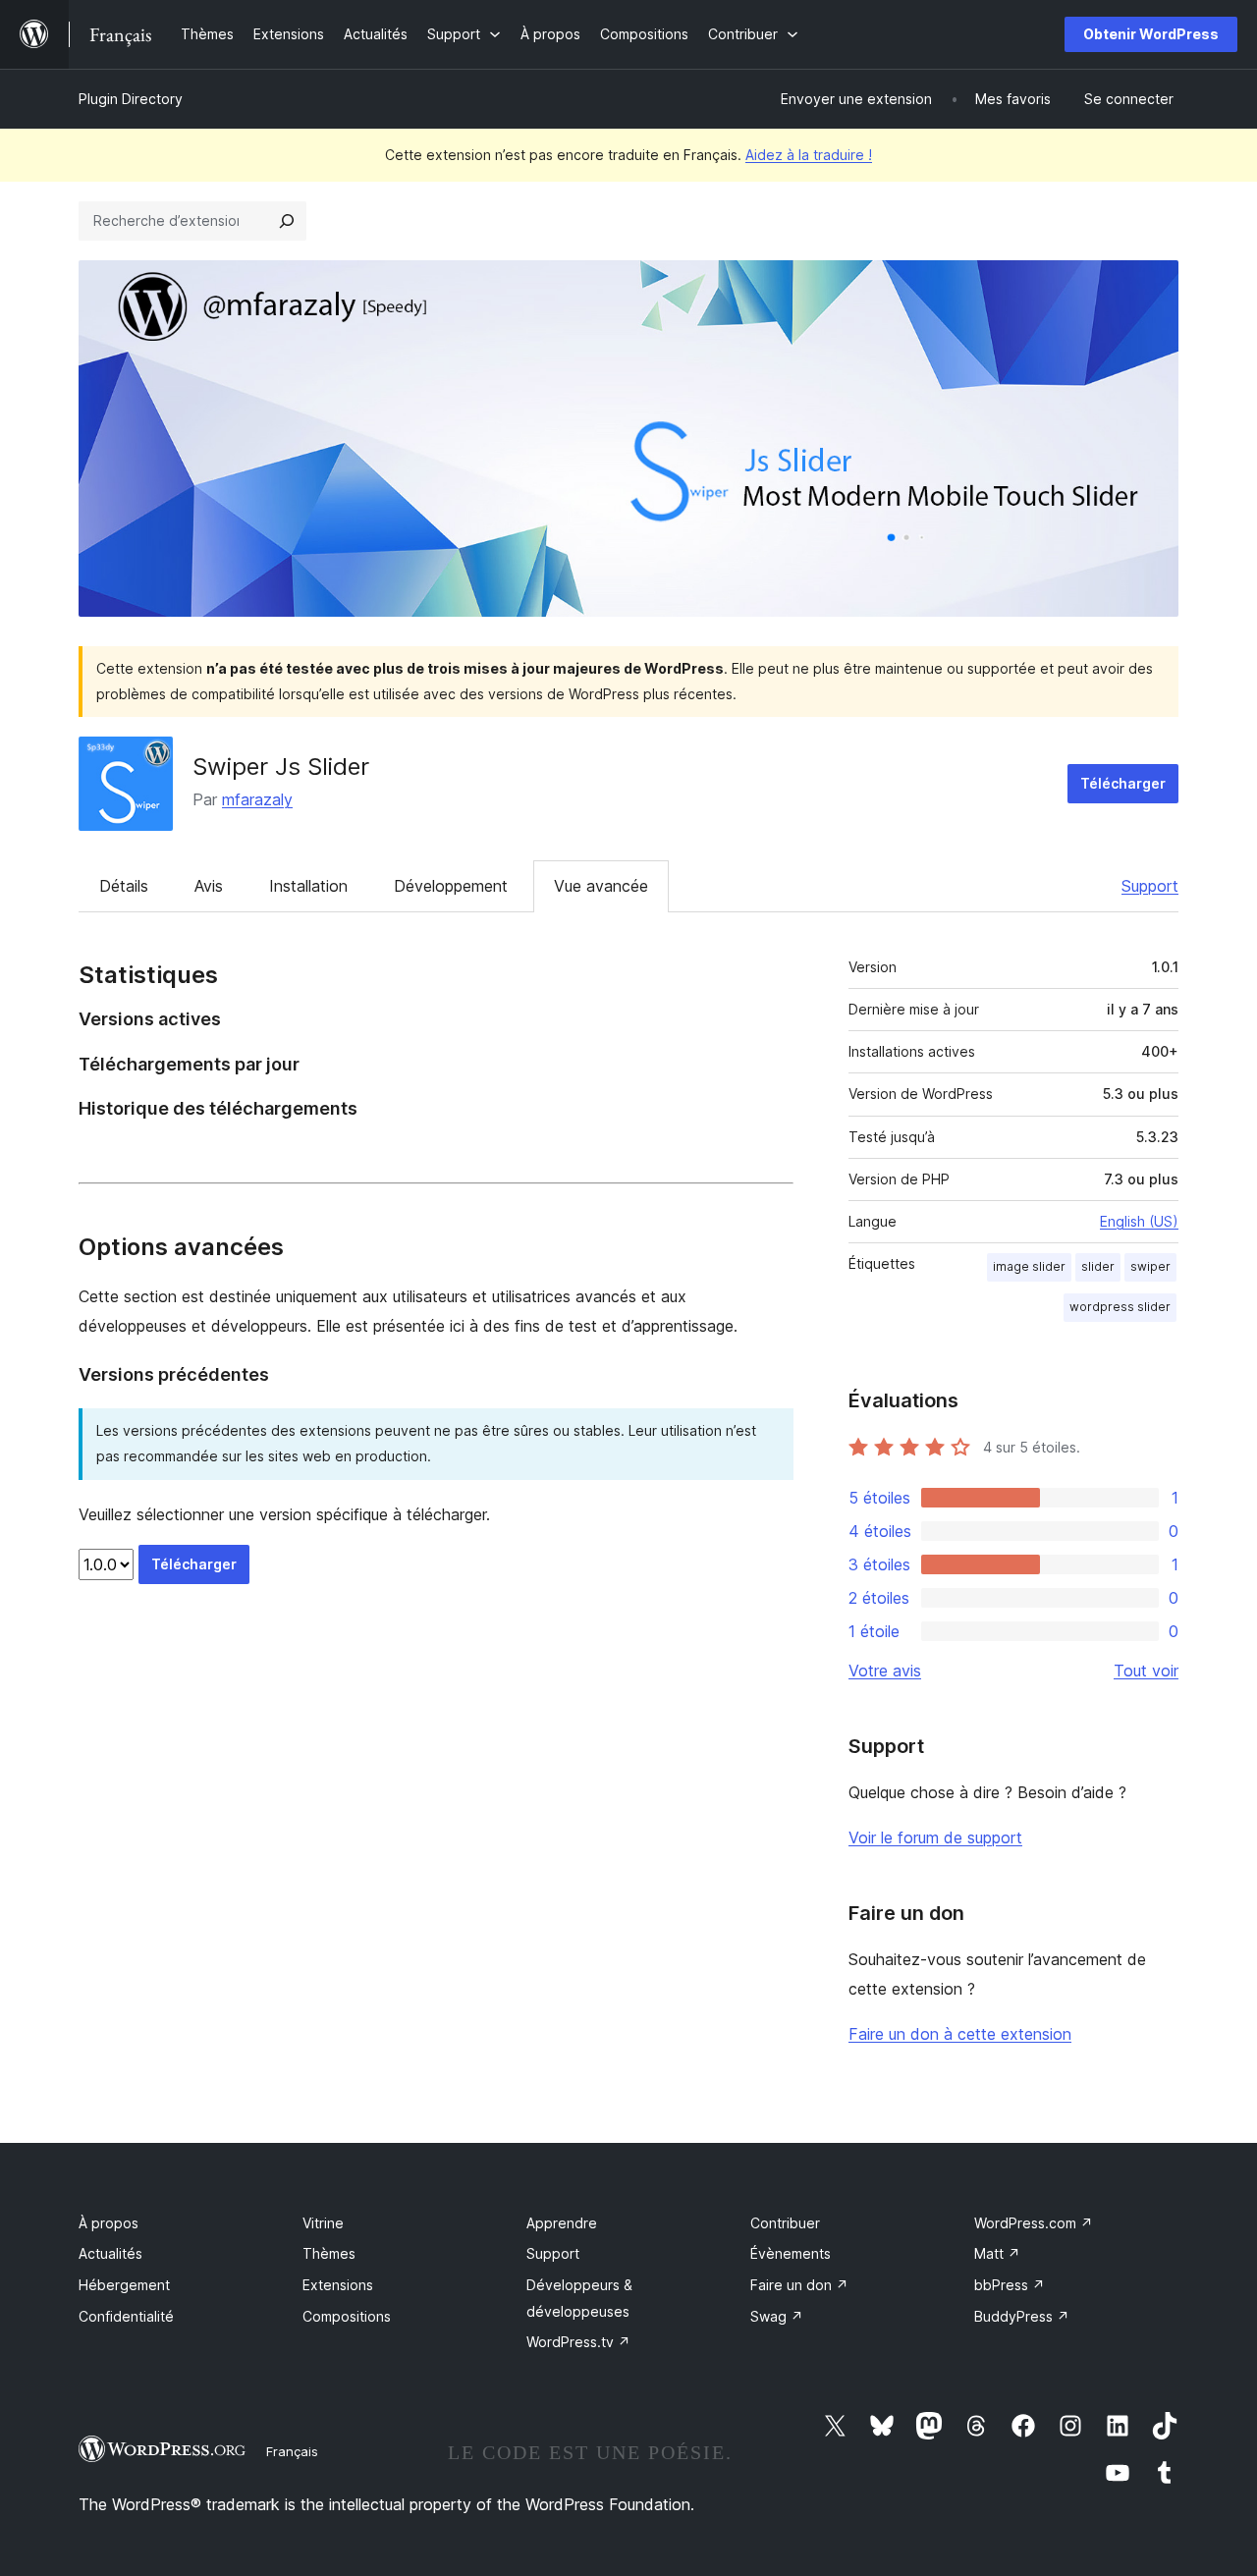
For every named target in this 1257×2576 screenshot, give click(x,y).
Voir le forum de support (935, 1837)
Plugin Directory (131, 99)
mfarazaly (257, 799)
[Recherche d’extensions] (287, 221)
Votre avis (885, 1671)
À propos (109, 2223)
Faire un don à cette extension (960, 2034)
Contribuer (785, 2223)
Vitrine (323, 2223)
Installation (308, 886)
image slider (1029, 1266)
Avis (209, 886)
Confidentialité (126, 2316)
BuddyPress (1022, 2316)
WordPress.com (1034, 2223)
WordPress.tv (578, 2342)
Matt (997, 2253)
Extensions (338, 2285)
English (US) (1139, 1221)
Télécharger (1123, 783)
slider (1098, 1266)
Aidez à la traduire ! (809, 155)
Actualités (110, 2253)
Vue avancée (601, 886)
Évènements (791, 2253)
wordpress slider (1120, 1307)
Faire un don (799, 2285)
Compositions (347, 2316)
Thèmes (329, 2253)
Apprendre (562, 2223)
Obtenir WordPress (1151, 34)
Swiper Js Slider (281, 767)
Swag (777, 2316)
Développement (451, 886)
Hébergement (124, 2285)
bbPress (1010, 2285)
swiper (1150, 1266)
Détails (124, 886)
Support (1150, 886)
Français (292, 2451)
